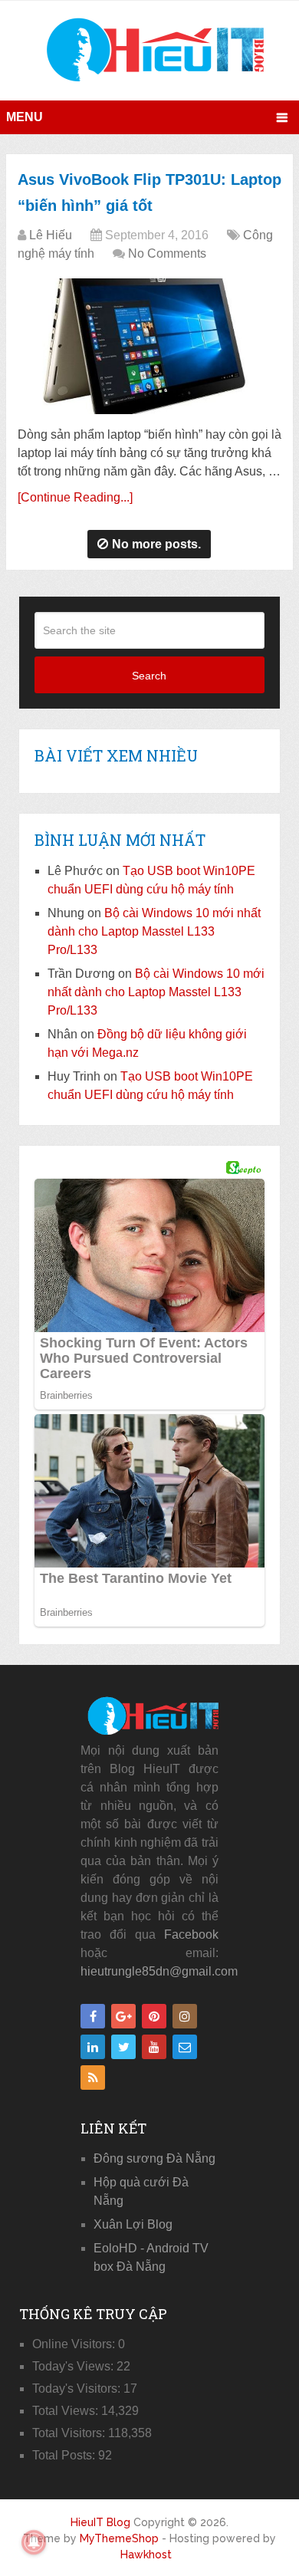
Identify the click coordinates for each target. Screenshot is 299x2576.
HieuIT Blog (100, 2522)
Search (149, 676)
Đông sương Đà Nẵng (154, 2158)
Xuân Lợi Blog (133, 2224)
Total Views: (67, 2411)
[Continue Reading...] (75, 497)
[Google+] (123, 2016)
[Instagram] (185, 2016)
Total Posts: (65, 2455)
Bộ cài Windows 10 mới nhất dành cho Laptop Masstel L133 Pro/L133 (154, 931)
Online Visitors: (75, 2344)
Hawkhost (146, 2555)
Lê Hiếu (51, 235)
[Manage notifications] (34, 2542)
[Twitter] (123, 2047)
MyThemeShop (119, 2538)
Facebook (191, 1934)
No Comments (167, 253)
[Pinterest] (154, 2016)
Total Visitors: (70, 2433)
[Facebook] (93, 2016)
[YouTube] (154, 2047)
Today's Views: (74, 2366)
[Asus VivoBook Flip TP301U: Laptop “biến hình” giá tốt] (149, 346)
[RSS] (93, 2078)
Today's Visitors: (78, 2388)
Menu (25, 117)
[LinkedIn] (93, 2047)
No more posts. (156, 544)
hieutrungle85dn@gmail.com (159, 1971)
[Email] (185, 2047)
